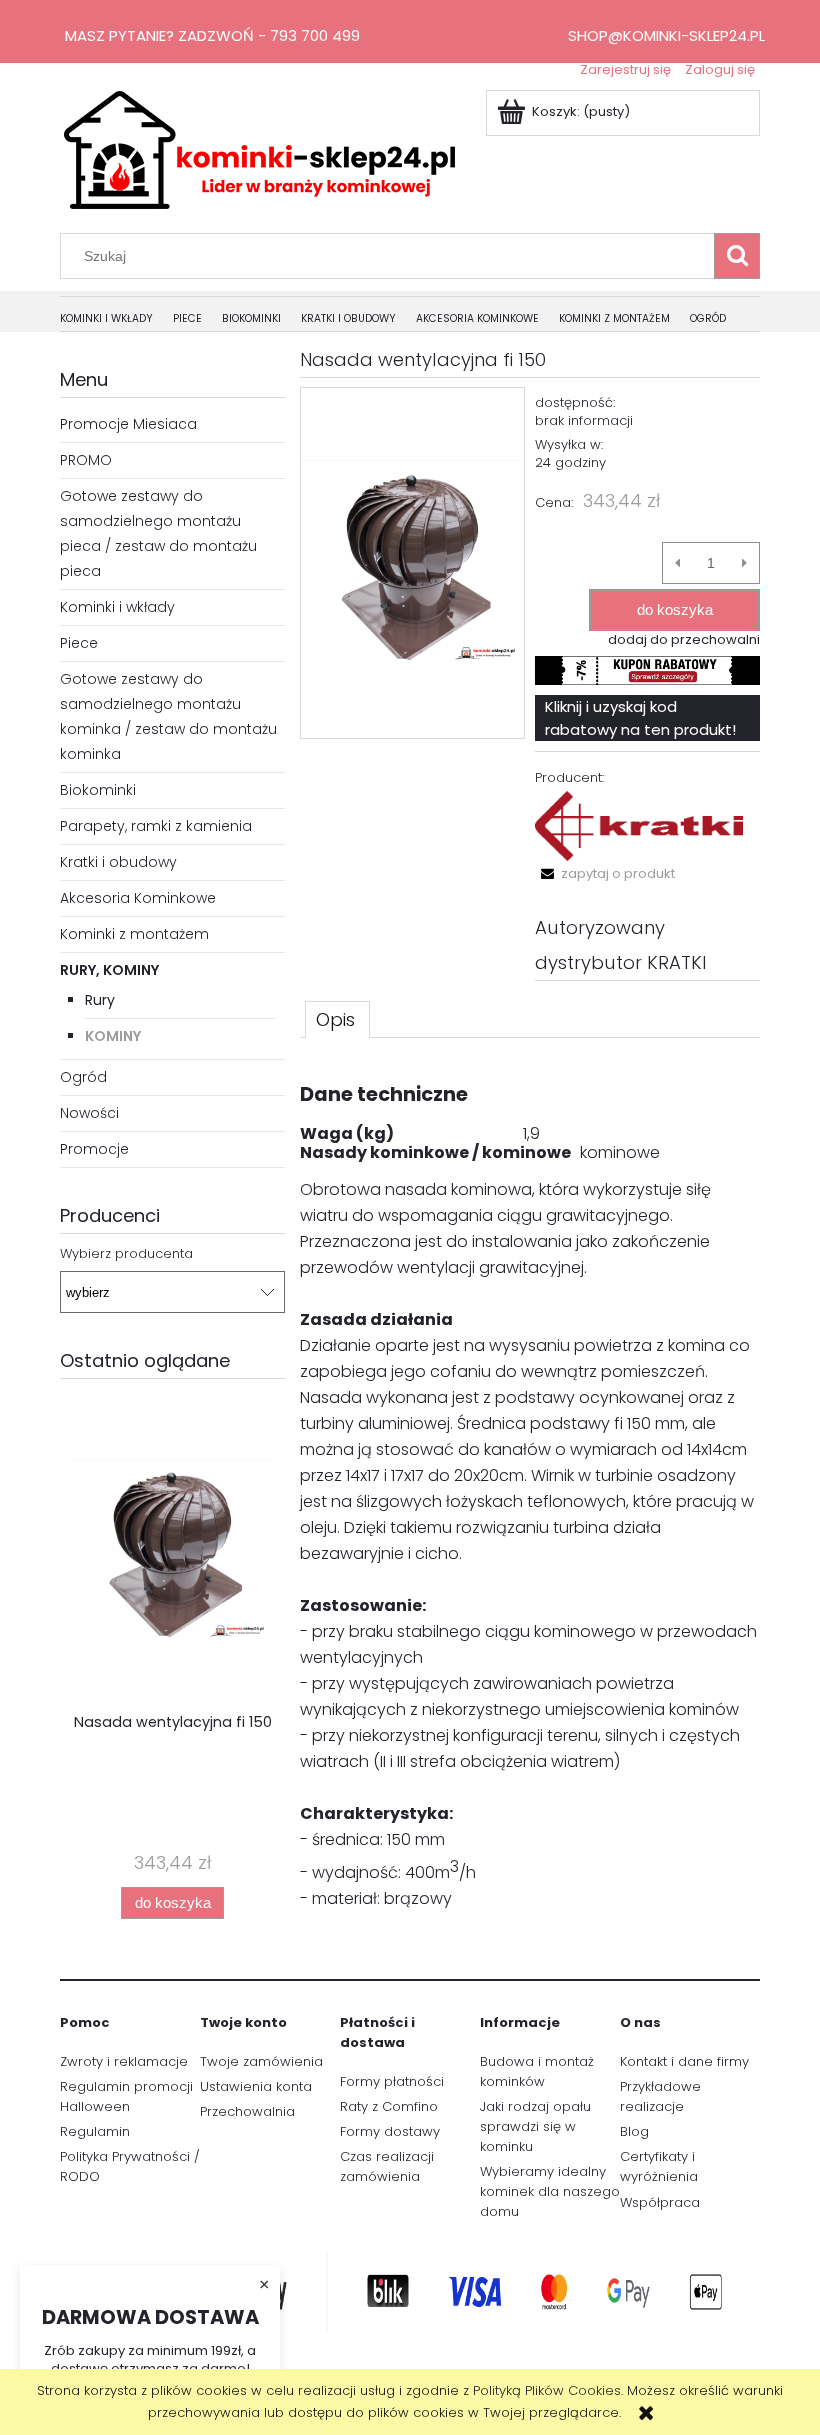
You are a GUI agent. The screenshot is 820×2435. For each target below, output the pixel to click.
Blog (634, 2131)
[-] (677, 563)
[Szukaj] (737, 256)
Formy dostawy (390, 2131)
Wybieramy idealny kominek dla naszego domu (550, 2191)
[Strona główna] (260, 148)
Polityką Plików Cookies (547, 2390)
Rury (100, 1000)
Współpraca (660, 2202)
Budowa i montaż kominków (537, 2071)
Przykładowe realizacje (660, 2096)
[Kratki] (639, 826)
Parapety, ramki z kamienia (156, 826)
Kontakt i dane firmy (684, 2061)
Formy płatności (392, 2081)
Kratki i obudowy (118, 862)
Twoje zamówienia (261, 2061)
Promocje (94, 1149)
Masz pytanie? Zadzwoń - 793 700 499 (212, 35)
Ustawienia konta (256, 2086)
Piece (79, 643)
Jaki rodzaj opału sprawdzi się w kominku (535, 2126)
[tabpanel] (530, 1488)
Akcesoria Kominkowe (138, 898)
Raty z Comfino (389, 2106)
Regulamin (95, 2131)
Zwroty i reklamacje (124, 2061)
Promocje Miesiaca (128, 424)
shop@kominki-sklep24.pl (666, 35)
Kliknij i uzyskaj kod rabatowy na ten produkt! (640, 718)
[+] (744, 563)
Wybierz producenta (126, 1254)
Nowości (89, 1113)
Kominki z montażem (134, 934)
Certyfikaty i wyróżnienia (659, 2166)
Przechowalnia (247, 2111)
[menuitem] (116, 319)
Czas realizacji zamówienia (387, 2166)
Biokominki (98, 790)
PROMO (86, 460)
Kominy (113, 1036)
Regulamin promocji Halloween (126, 2096)
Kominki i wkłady (117, 607)
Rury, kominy (109, 970)
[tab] (337, 1019)
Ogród (83, 1077)
